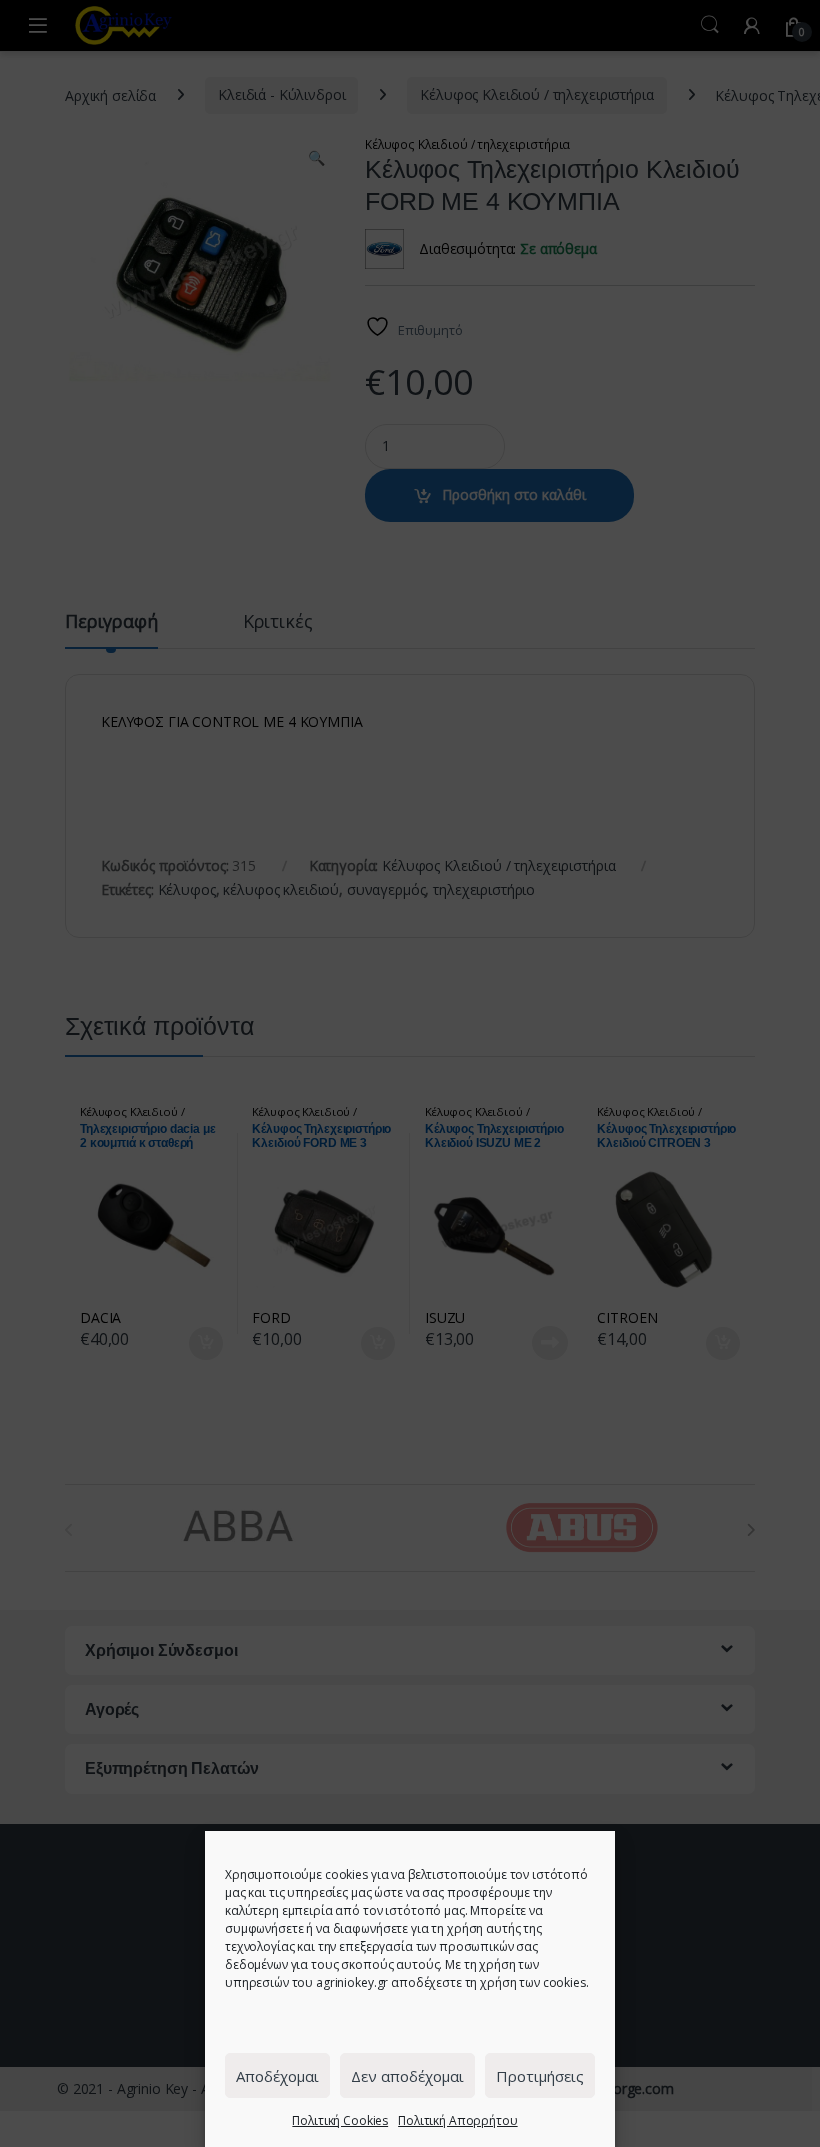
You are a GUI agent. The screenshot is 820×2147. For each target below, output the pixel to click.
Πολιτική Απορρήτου (457, 2120)
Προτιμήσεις (540, 2076)
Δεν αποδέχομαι (407, 2076)
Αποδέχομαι (277, 2076)
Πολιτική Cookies (340, 2120)
